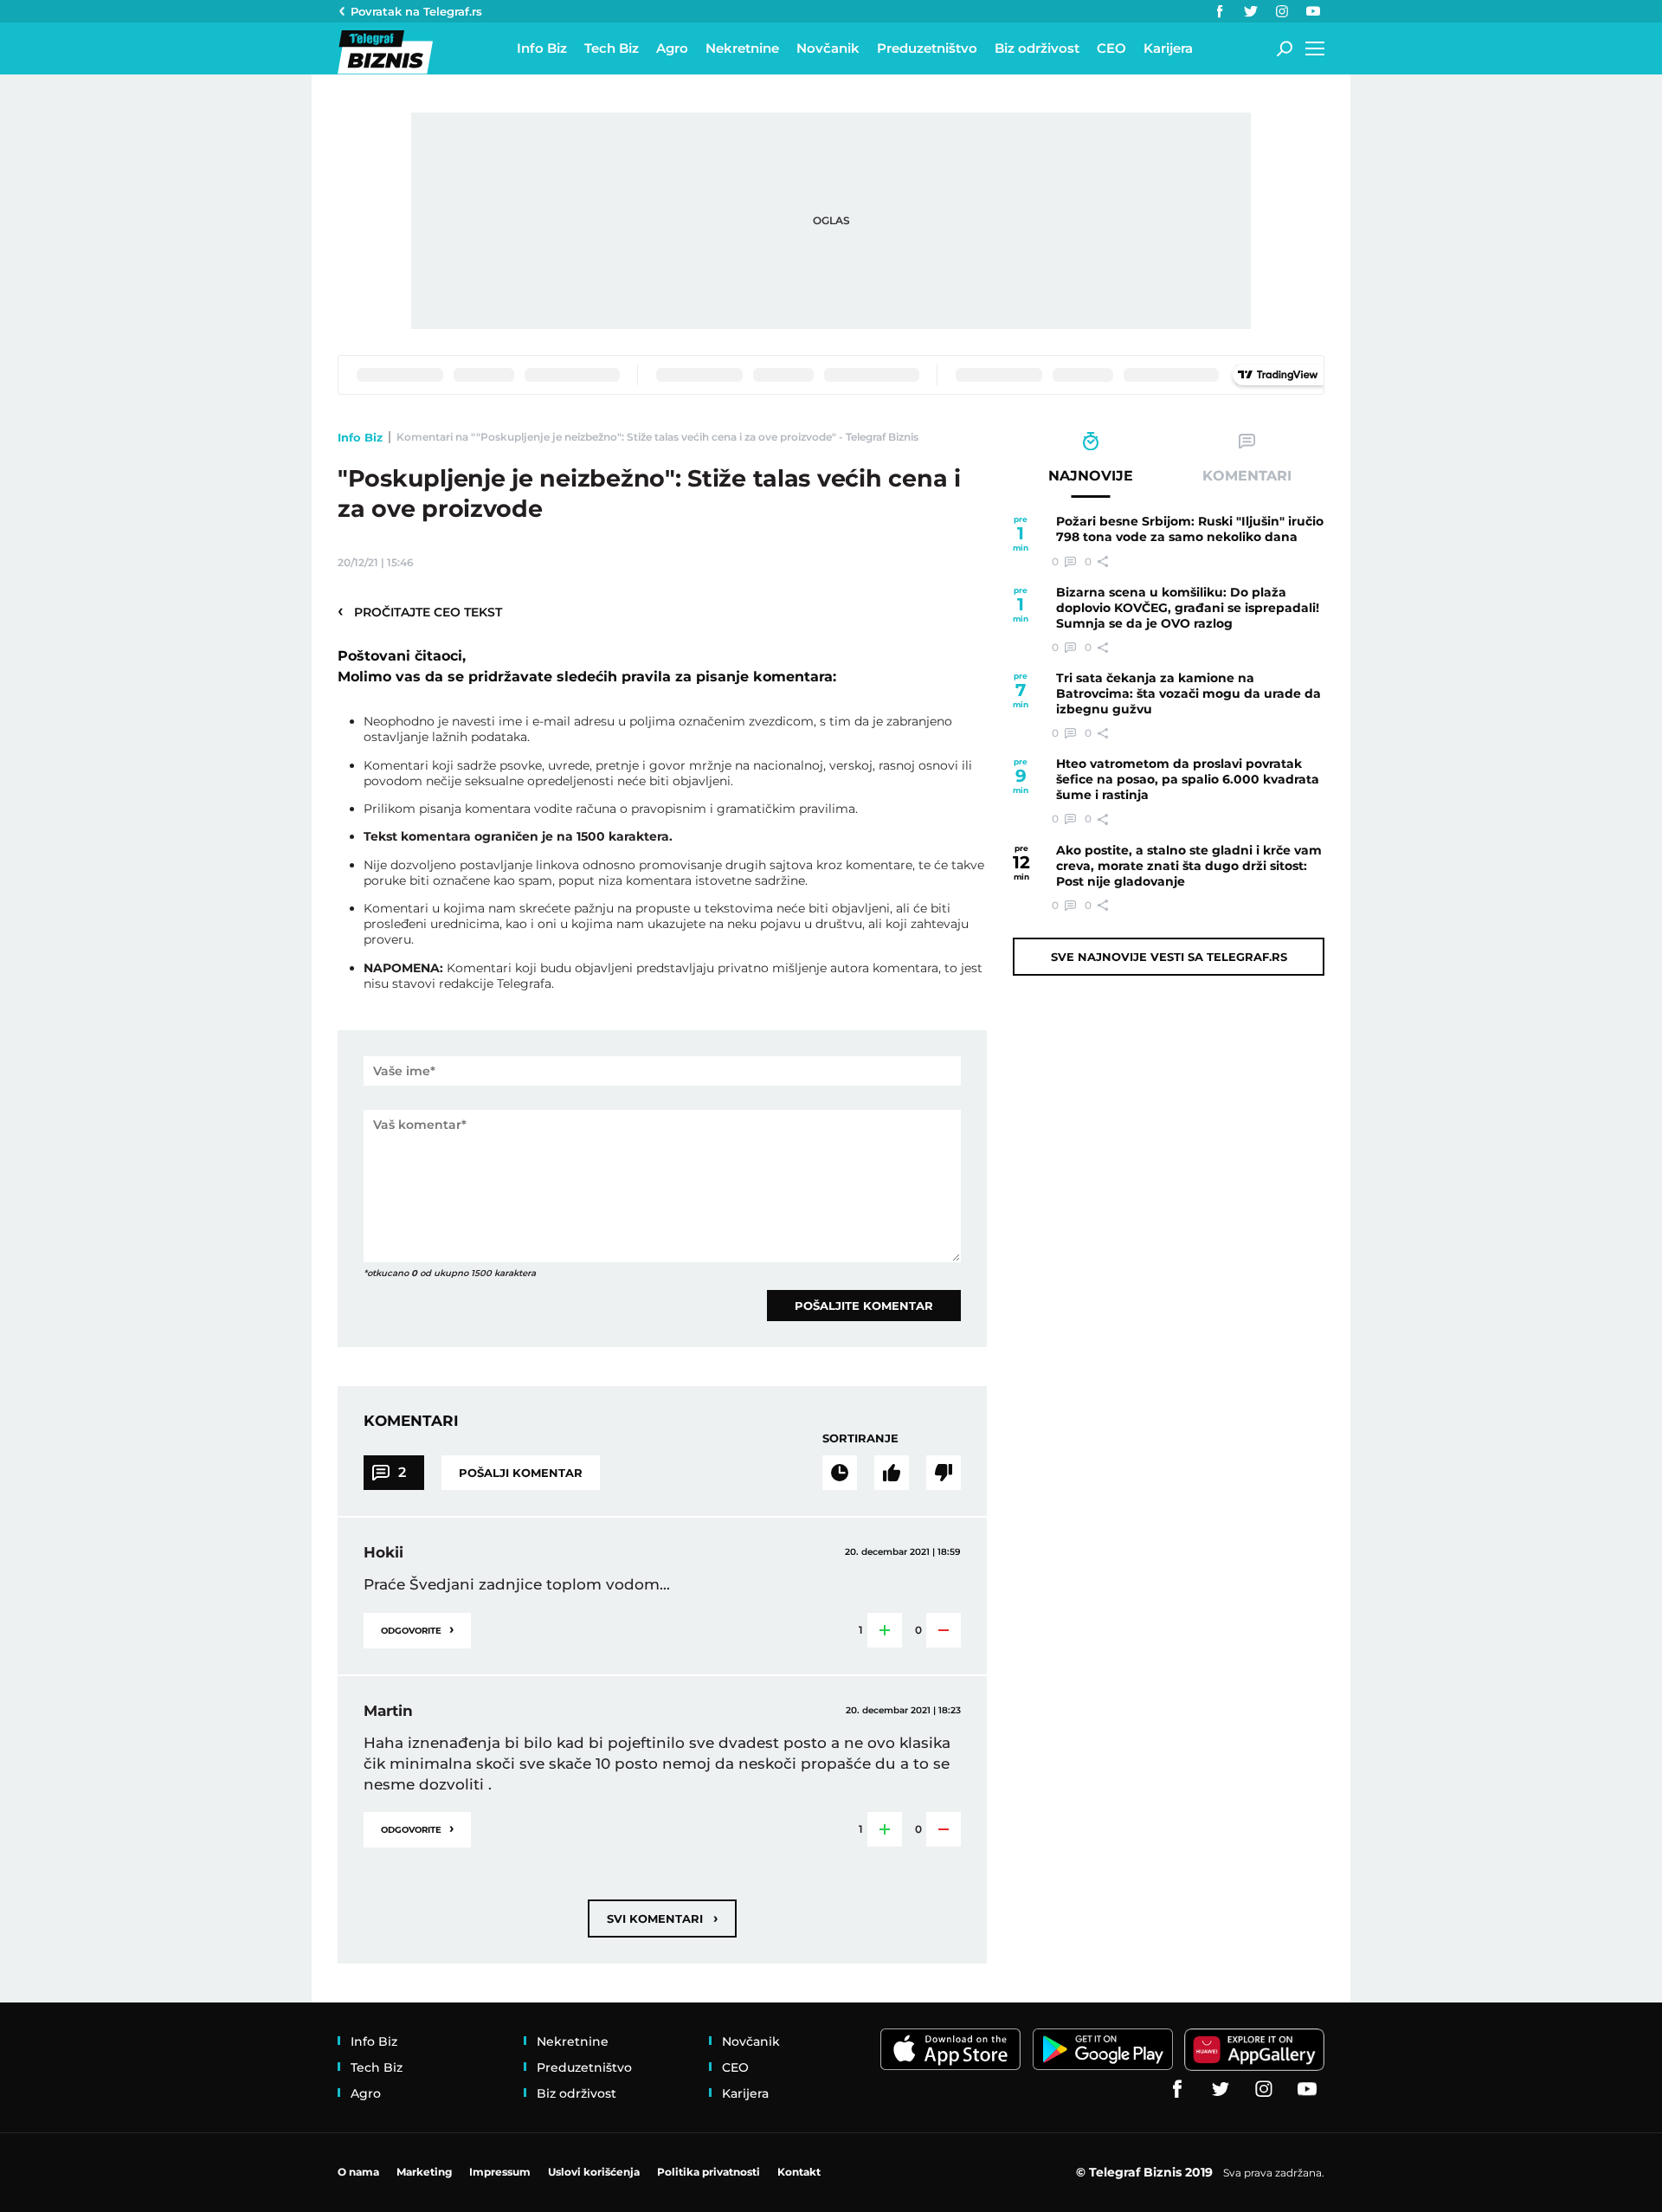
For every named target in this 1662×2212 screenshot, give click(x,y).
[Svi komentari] (840, 1473)
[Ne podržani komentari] (944, 1473)
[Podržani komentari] (892, 1473)
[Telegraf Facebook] (1220, 11)
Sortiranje (860, 1438)
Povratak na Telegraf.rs (416, 11)
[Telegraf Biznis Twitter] (1251, 11)
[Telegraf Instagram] (1282, 11)
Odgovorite (417, 1629)
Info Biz (360, 437)
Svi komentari (662, 1918)
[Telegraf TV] (1313, 11)
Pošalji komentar (521, 1473)
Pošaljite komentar (864, 1306)
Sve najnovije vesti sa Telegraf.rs (1169, 957)
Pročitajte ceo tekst (420, 611)
